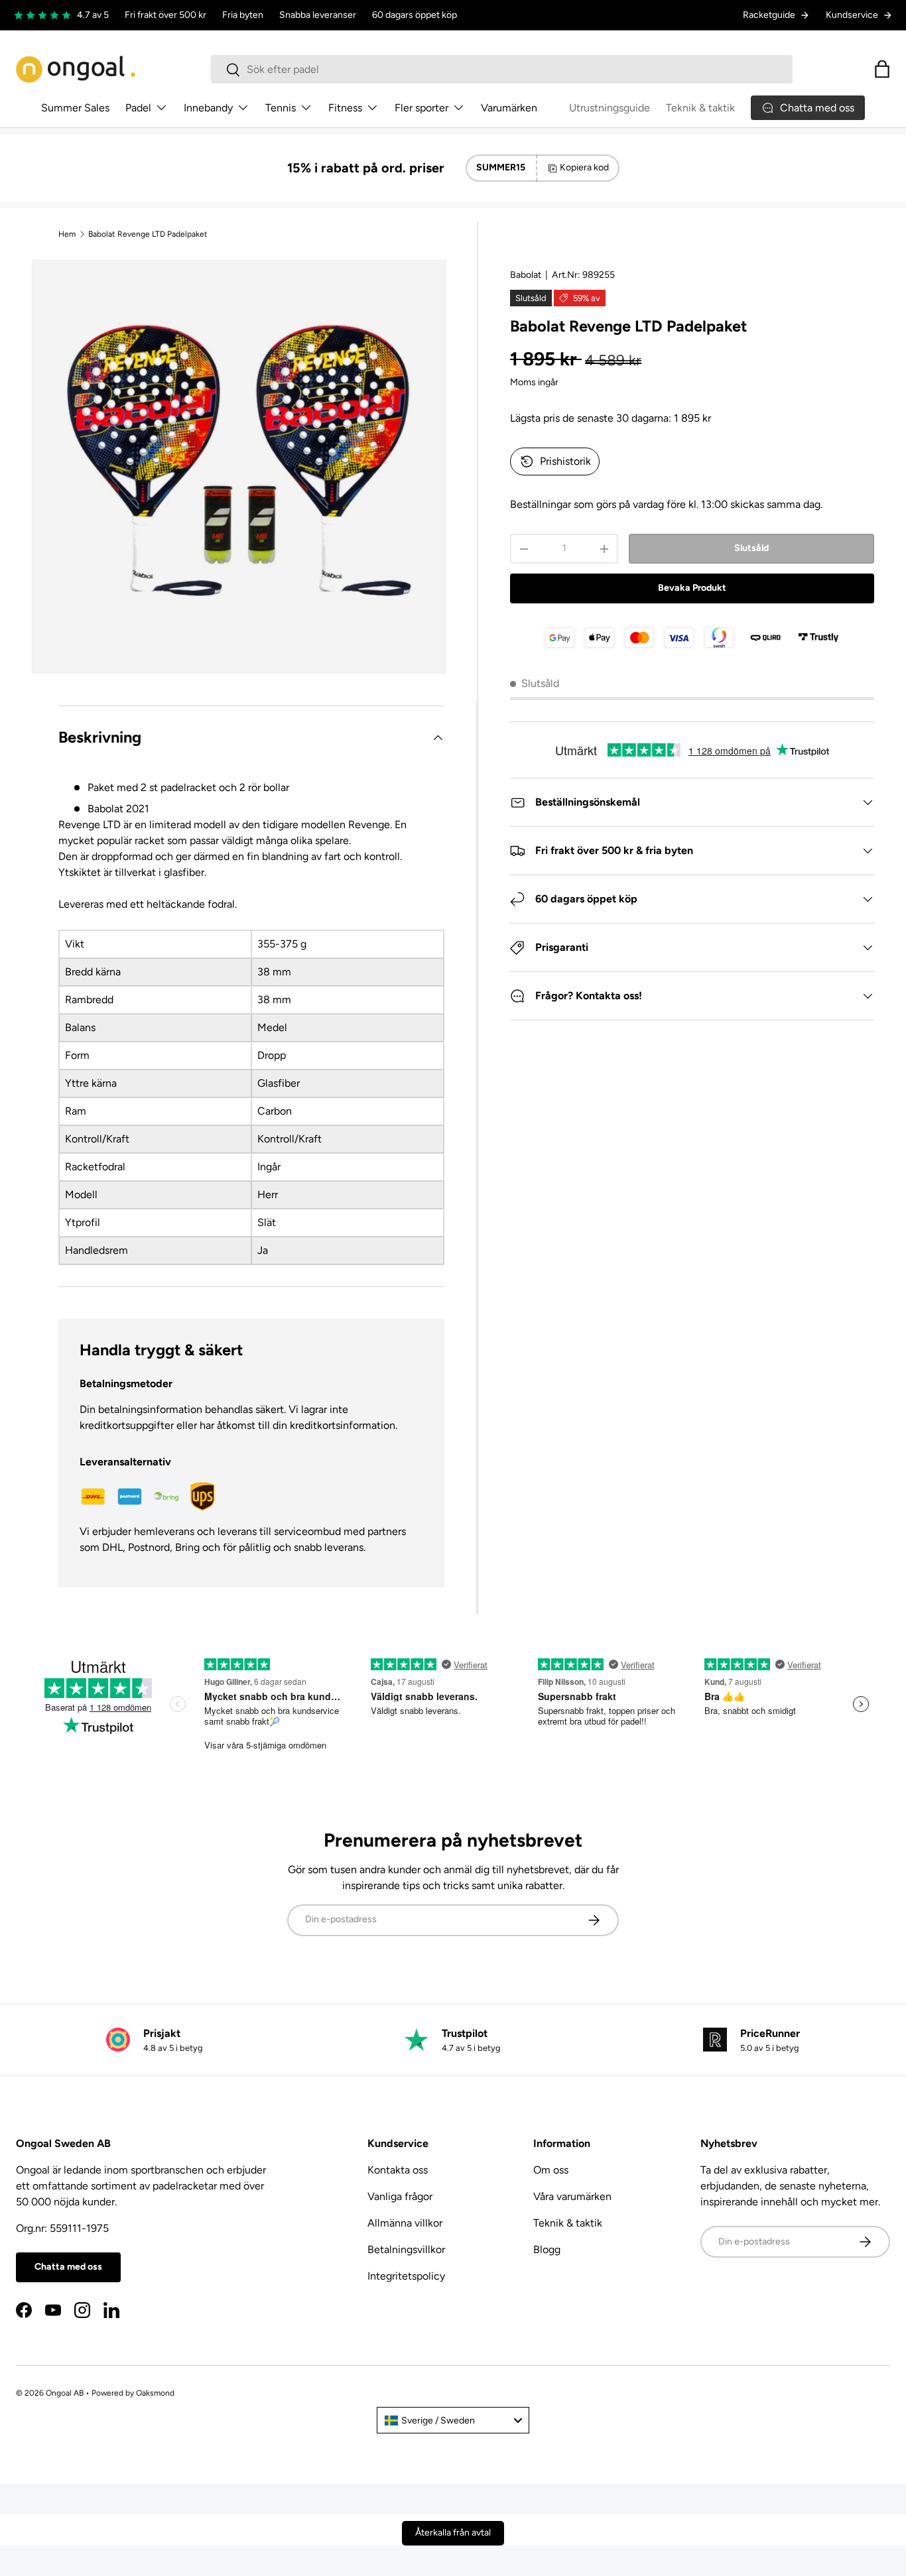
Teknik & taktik (700, 108)
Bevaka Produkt (692, 588)
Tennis (281, 108)
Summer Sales (75, 108)
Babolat (526, 275)
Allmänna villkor (405, 2223)
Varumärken (509, 108)
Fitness (345, 108)
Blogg (547, 2249)
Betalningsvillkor (406, 2249)
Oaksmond (155, 2393)
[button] (882, 69)
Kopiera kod (584, 167)
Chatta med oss (68, 2267)
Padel (138, 108)
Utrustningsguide (610, 108)
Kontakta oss (398, 2170)
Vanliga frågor (400, 2196)
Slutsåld (751, 548)
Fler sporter (421, 108)
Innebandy (208, 108)
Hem (67, 234)
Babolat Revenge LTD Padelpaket (148, 234)
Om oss (551, 2170)
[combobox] (502, 69)
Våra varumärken (572, 2196)
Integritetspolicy (406, 2276)
